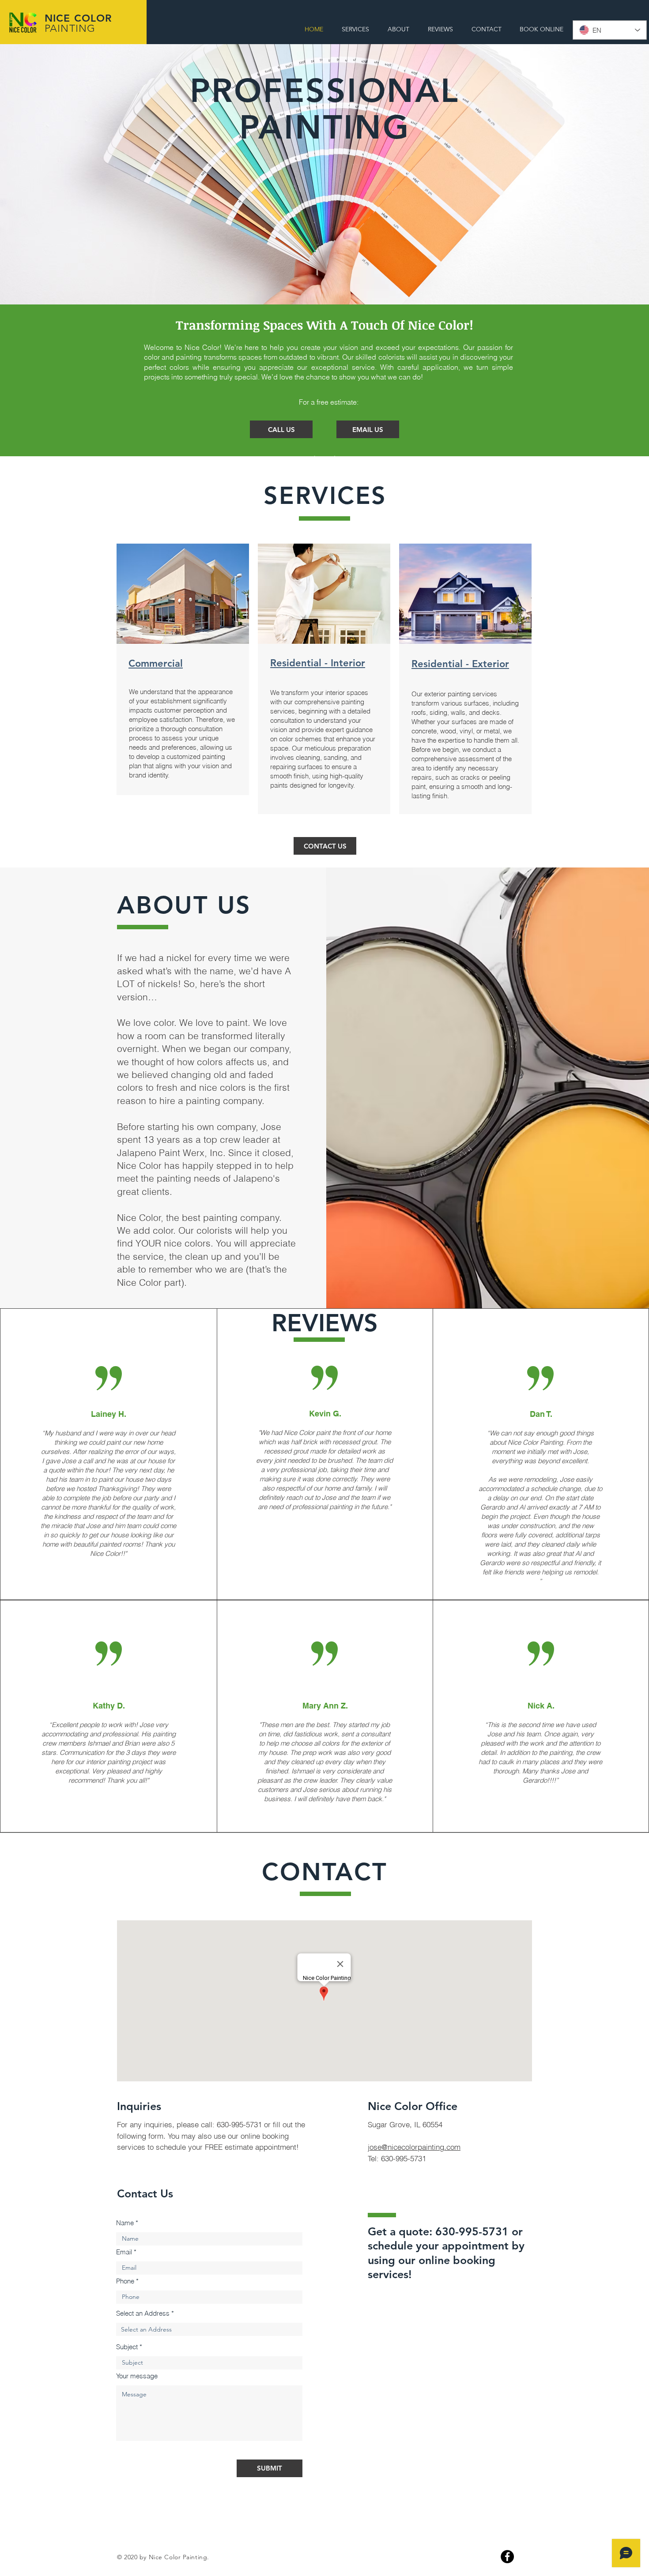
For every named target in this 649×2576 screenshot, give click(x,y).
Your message (137, 2376)
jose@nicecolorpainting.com (414, 2147)
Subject (127, 2347)
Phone (125, 2281)
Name (125, 2223)
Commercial (156, 663)
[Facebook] (507, 2557)
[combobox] (209, 2329)
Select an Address (143, 2313)
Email (124, 2252)
